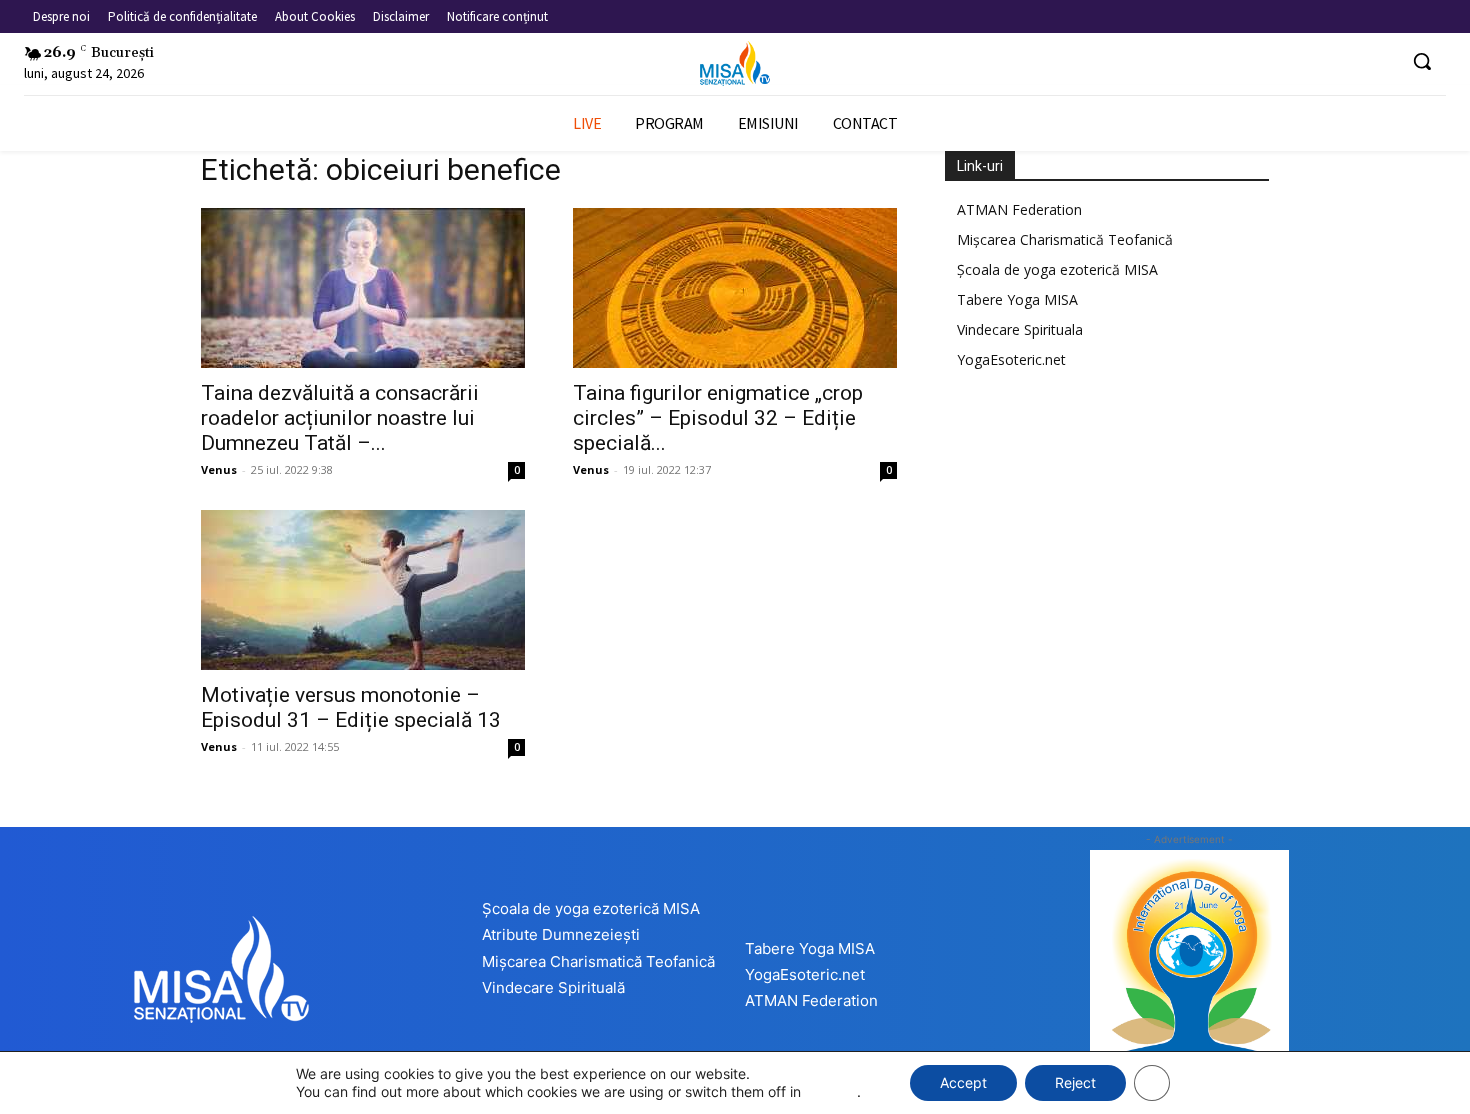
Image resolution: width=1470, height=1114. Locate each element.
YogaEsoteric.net (1011, 359)
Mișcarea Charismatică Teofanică (1065, 239)
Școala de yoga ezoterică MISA (1057, 269)
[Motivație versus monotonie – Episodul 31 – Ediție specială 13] (363, 590)
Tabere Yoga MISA (1017, 299)
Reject (1075, 1082)
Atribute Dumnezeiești (561, 934)
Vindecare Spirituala (1020, 329)
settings (831, 1091)
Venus (219, 469)
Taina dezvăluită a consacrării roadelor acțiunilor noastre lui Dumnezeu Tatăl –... (340, 418)
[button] (1422, 61)
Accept (963, 1082)
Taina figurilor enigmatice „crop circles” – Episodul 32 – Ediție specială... (718, 418)
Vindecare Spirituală (553, 987)
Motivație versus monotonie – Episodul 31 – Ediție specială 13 (351, 707)
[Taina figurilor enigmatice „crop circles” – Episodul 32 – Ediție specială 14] (735, 288)
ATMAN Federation (1019, 209)
